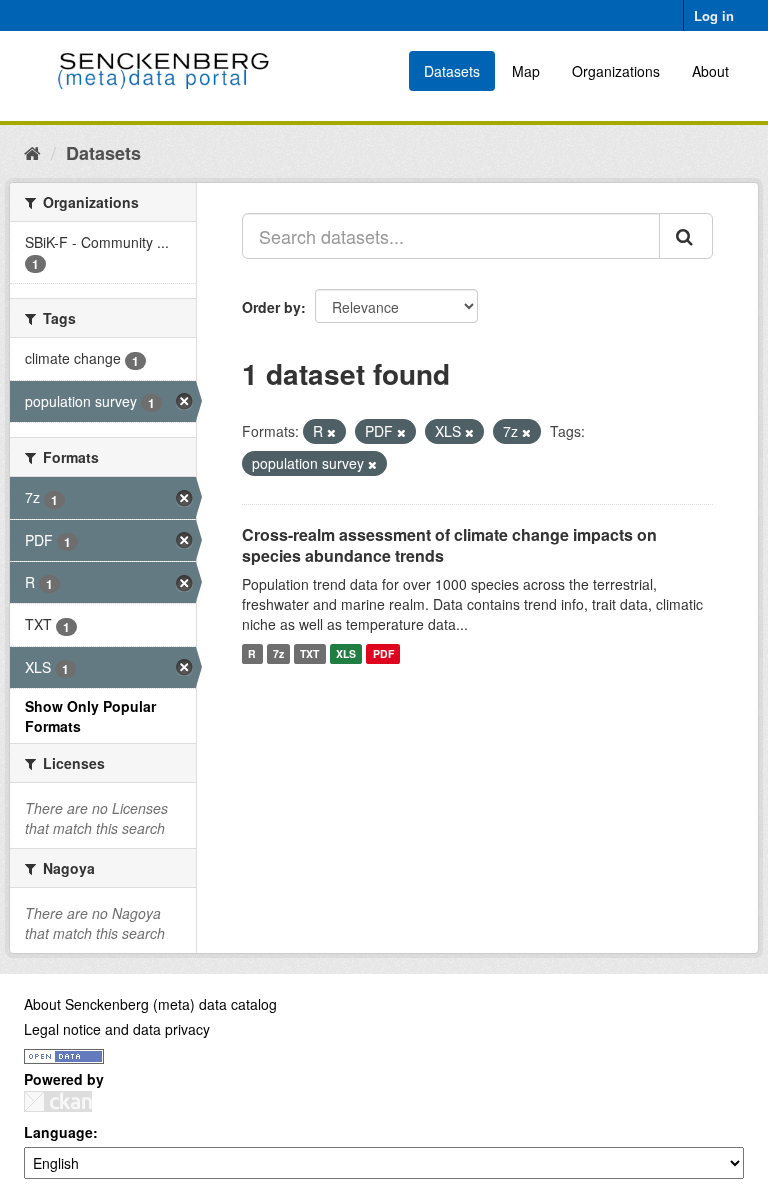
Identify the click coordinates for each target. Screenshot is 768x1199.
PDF (383, 653)
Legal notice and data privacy (117, 1029)
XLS (346, 653)
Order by (271, 307)
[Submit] (686, 236)
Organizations (616, 71)
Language (58, 1132)
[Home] (32, 152)
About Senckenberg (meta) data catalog (150, 1004)
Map (526, 71)
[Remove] (331, 432)
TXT (309, 653)
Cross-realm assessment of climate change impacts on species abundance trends (449, 545)
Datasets (452, 71)
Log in (714, 15)
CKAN (58, 1101)
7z (278, 653)
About (710, 71)
